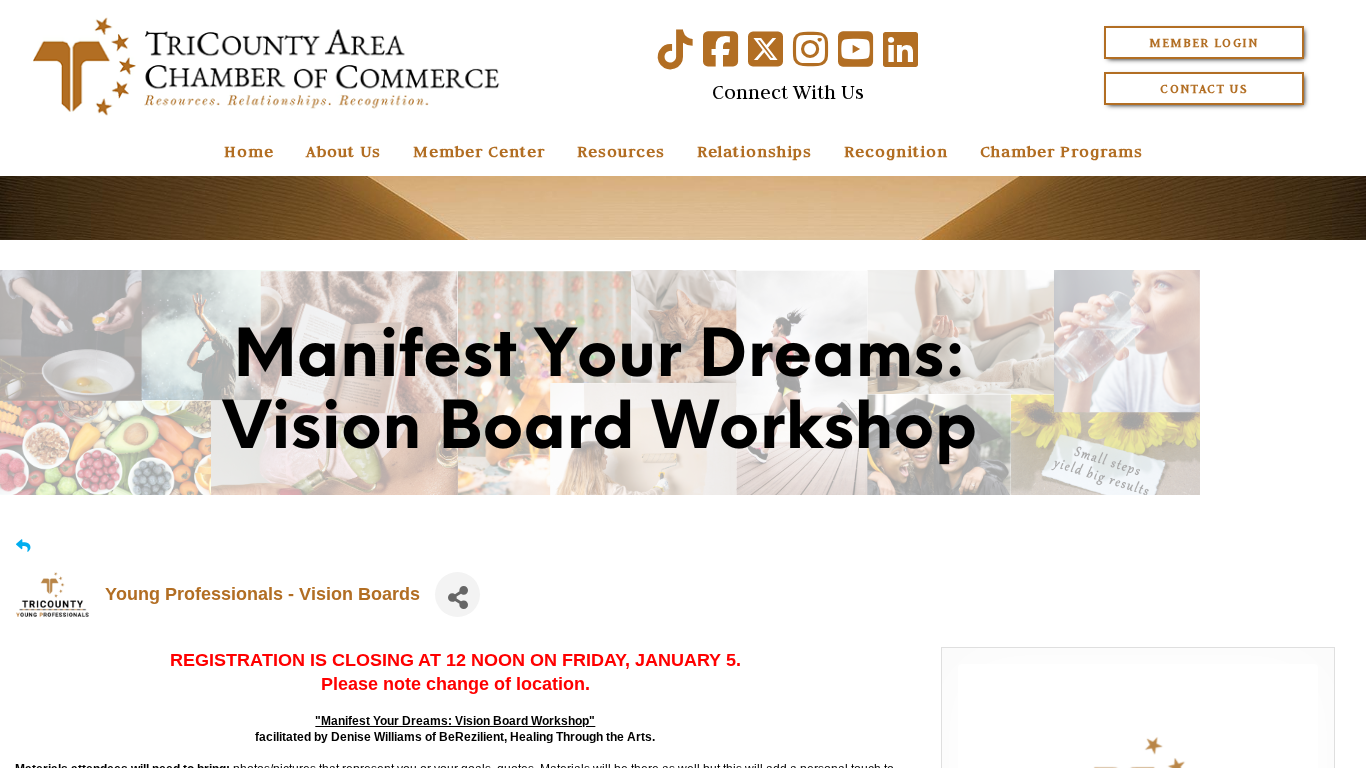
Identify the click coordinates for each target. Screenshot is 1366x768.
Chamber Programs (1061, 151)
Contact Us (1204, 88)
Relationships (754, 151)
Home (249, 151)
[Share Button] (457, 594)
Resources (621, 151)
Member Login (1203, 42)
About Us (343, 151)
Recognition (896, 151)
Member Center (479, 151)
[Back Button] (23, 546)
